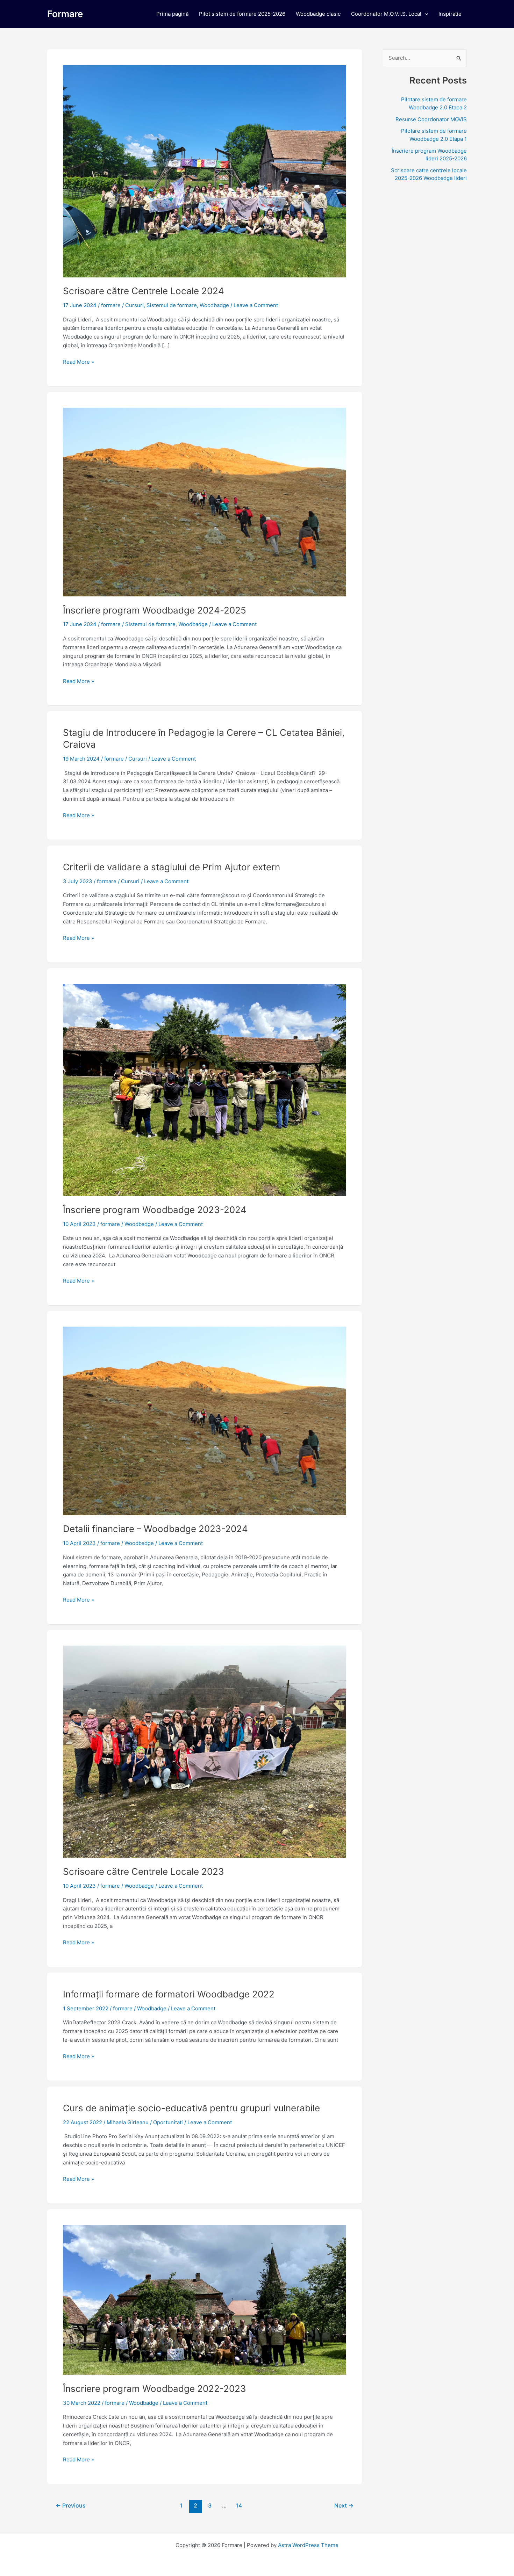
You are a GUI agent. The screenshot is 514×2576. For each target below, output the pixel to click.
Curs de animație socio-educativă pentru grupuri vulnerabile (191, 2108)
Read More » (78, 361)
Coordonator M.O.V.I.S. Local (386, 14)
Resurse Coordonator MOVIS (431, 119)
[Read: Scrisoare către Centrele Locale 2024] (205, 171)
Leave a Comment (256, 305)
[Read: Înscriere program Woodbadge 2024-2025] (205, 502)
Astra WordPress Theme (308, 2545)
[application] (425, 14)
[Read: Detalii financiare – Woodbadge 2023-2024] (205, 1420)
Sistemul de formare (172, 305)
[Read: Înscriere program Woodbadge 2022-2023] (205, 2299)
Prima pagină (172, 14)
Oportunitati (168, 2122)
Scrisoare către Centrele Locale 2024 (144, 291)
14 (239, 2506)
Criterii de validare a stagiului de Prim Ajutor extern (172, 867)
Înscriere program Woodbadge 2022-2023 (155, 2389)
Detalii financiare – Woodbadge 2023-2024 (155, 1529)
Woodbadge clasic (318, 14)
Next (344, 2506)
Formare (65, 14)
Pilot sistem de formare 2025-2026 (242, 14)
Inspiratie (450, 14)
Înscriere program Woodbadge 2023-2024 (155, 1210)
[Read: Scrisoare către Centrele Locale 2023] (205, 1751)
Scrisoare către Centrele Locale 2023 (144, 1871)
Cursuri (134, 305)
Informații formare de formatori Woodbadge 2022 (169, 1994)
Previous (71, 2506)
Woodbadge (214, 305)
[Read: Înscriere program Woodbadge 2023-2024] (205, 1090)
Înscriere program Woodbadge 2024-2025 (155, 610)
